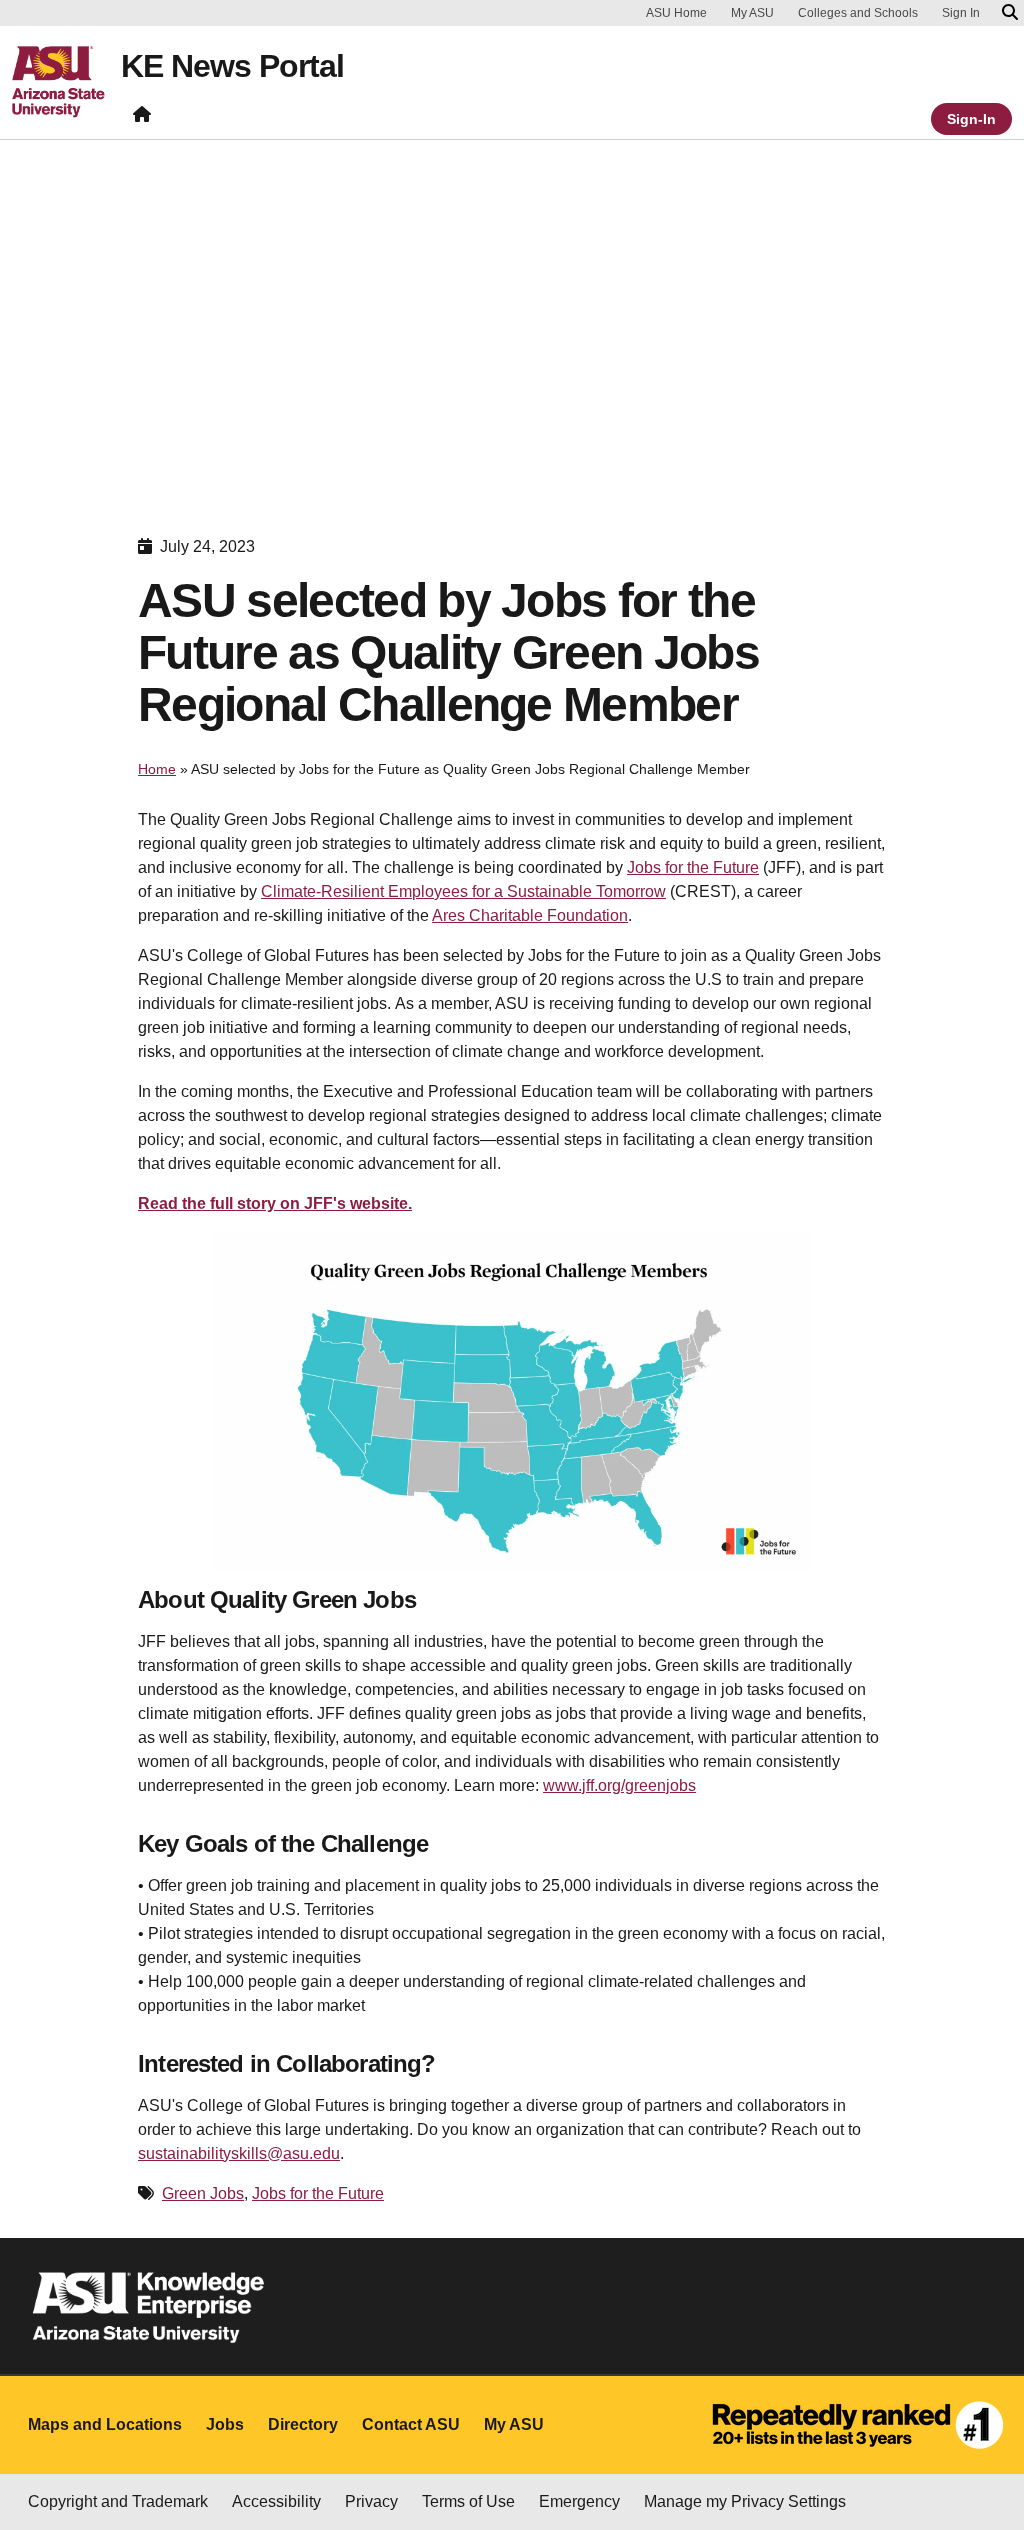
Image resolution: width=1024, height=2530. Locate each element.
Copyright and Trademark (118, 2501)
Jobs (225, 2424)
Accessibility (276, 2501)
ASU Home (676, 13)
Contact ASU (411, 2424)
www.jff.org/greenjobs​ (619, 1785)
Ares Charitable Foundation (530, 915)
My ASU (752, 13)
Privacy (371, 2501)
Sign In (961, 13)
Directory (303, 2424)
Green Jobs (203, 2193)
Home (157, 769)
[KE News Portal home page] (142, 118)
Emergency (579, 2501)
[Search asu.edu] (1010, 13)
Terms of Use (468, 2501)
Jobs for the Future (693, 867)
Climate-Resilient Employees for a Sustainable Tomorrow (463, 891)
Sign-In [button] (971, 119)
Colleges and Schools (858, 13)
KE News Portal (232, 66)
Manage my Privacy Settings (745, 2501)
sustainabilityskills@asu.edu (239, 2153)
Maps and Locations (105, 2424)
